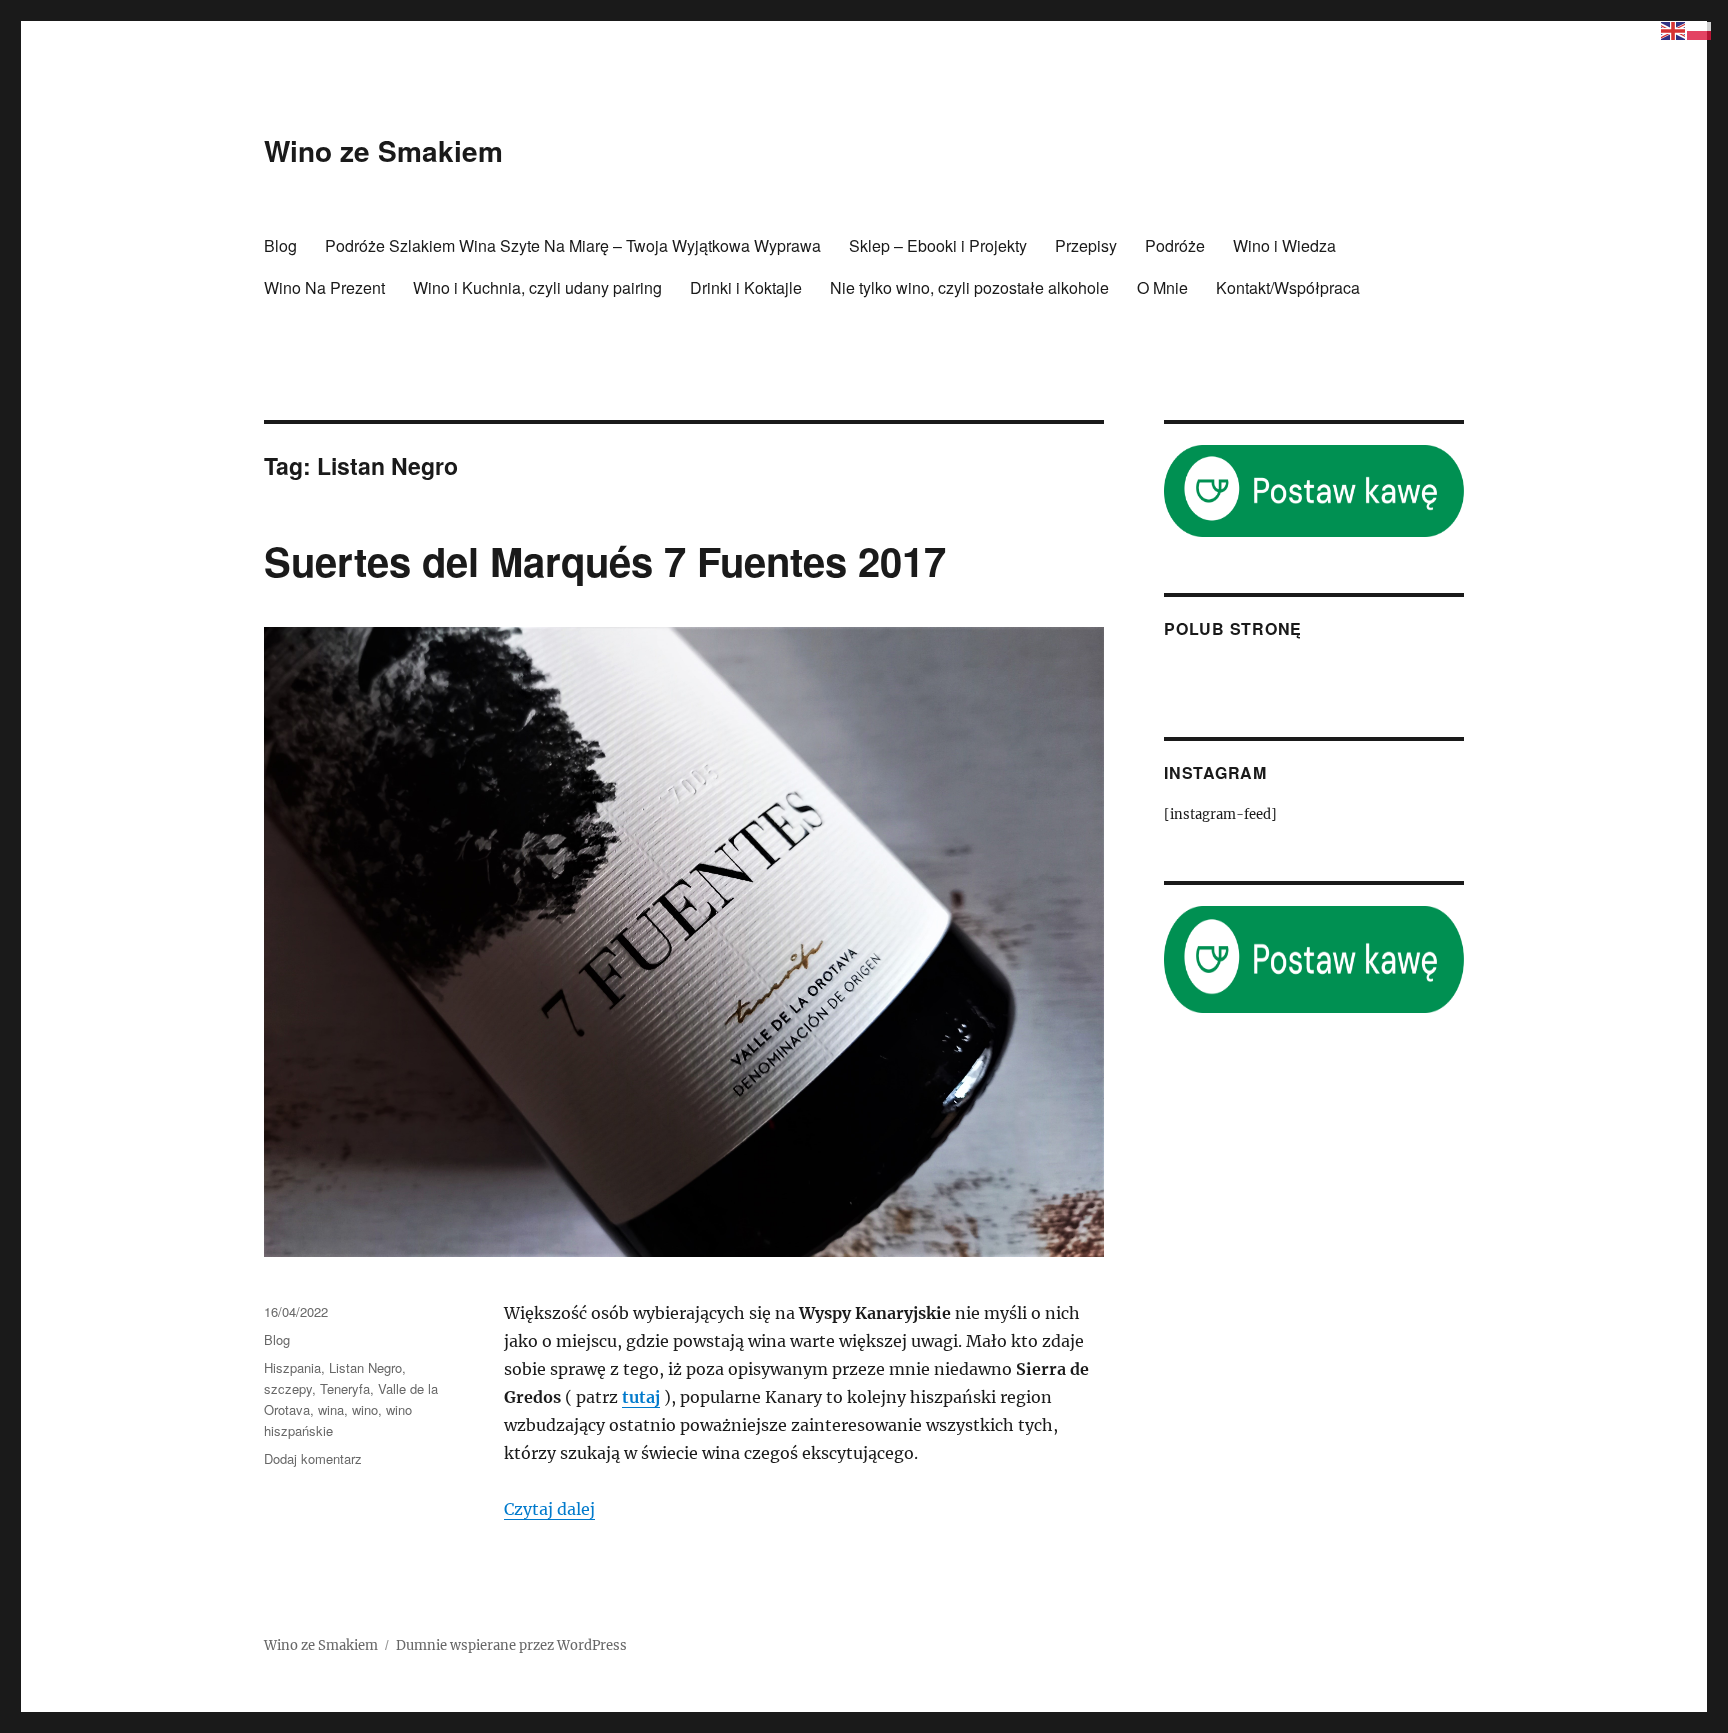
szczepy (288, 1388)
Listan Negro (365, 1367)
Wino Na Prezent (324, 287)
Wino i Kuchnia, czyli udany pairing (537, 287)
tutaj (641, 1397)
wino (365, 1409)
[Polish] (1700, 29)
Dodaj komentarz (313, 1458)
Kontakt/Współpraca (1288, 287)
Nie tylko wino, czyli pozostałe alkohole (969, 287)
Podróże (1175, 245)
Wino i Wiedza (1284, 245)
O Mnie (1162, 287)
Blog (280, 245)
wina (331, 1409)
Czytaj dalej (549, 1509)
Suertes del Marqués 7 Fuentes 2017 (605, 560)
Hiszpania (292, 1367)
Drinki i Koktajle (746, 287)
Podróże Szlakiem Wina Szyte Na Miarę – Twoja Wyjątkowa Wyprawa (573, 245)
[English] (1674, 29)
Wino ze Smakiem (383, 150)
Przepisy (1086, 245)
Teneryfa (345, 1388)
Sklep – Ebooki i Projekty (938, 245)
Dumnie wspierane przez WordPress (511, 1645)
